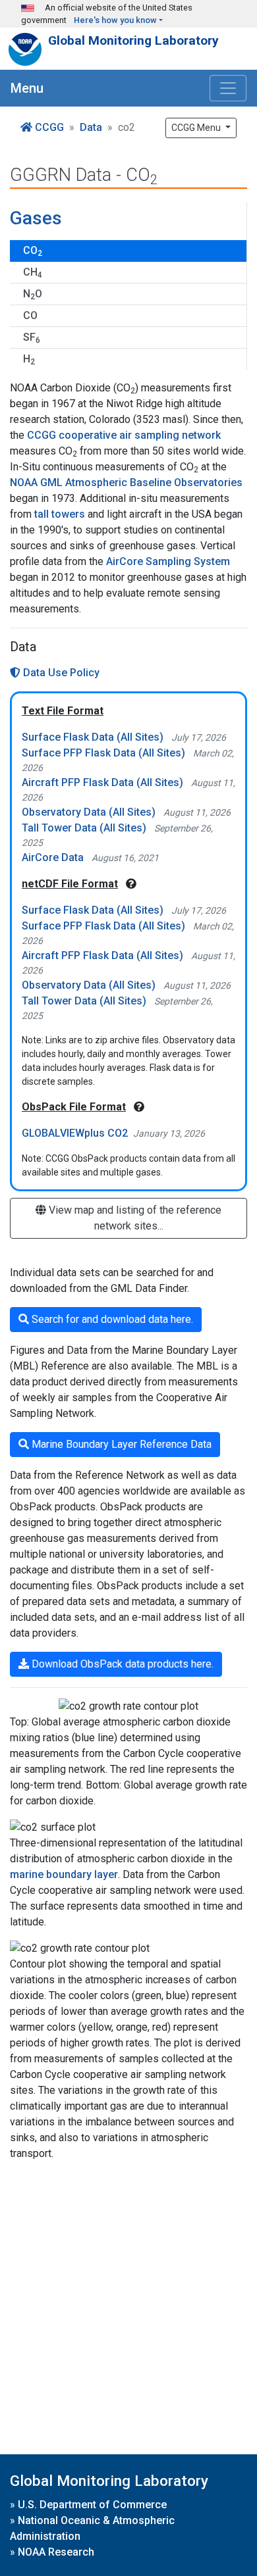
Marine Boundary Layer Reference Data (120, 1444)
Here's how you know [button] (115, 20)
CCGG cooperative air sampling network (124, 435)
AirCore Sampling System (168, 561)
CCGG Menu (197, 128)
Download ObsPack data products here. (121, 1664)
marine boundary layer (64, 1874)
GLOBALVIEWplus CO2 (75, 1133)
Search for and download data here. (111, 1319)
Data (91, 127)
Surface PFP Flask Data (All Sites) (103, 753)
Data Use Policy (60, 673)
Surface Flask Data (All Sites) (93, 737)
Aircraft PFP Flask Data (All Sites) (102, 782)
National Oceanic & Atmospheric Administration (92, 2528)
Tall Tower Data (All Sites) (84, 828)
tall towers (60, 514)
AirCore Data (53, 857)
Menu (27, 88)
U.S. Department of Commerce (92, 2505)
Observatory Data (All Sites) (89, 812)
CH (33, 273)
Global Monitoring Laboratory (133, 40)
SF (32, 338)
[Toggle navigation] (228, 88)
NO (33, 294)
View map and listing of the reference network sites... (134, 1218)
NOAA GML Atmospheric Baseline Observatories (126, 483)
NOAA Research (56, 2552)
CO (33, 251)
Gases (36, 218)
